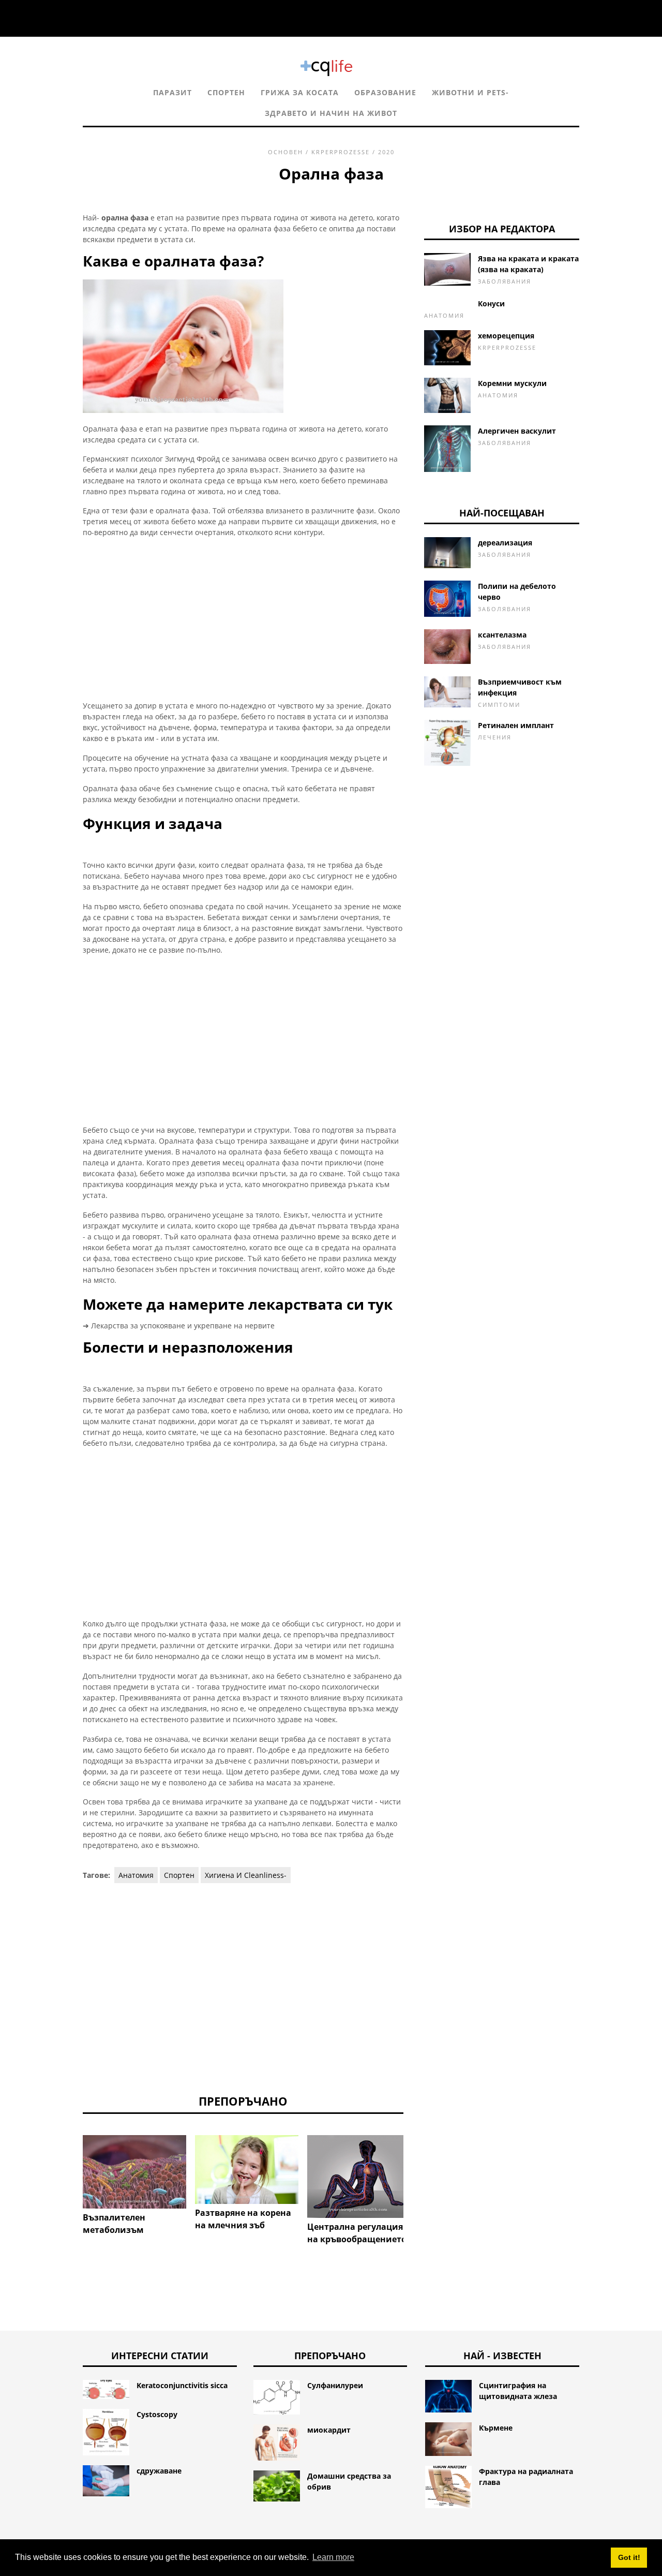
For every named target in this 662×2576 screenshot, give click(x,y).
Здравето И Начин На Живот (331, 113)
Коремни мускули (512, 383)
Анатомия (136, 1875)
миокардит (329, 2430)
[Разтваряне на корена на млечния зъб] (247, 2170)
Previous (67, 2163)
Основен (285, 152)
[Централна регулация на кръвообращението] (359, 2176)
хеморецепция (506, 336)
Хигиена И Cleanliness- (246, 1875)
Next (419, 2163)
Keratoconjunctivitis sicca (182, 2385)
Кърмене (496, 2428)
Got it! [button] (629, 2557)
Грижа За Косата (300, 92)
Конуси (491, 304)
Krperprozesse (341, 152)
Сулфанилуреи (335, 2385)
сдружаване (159, 2471)
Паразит (172, 92)
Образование (385, 92)
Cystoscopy (157, 2414)
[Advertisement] (243, 619)
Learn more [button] (333, 2557)
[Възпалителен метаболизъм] (134, 2172)
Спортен (226, 92)
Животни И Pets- (470, 92)
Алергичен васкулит (517, 431)
